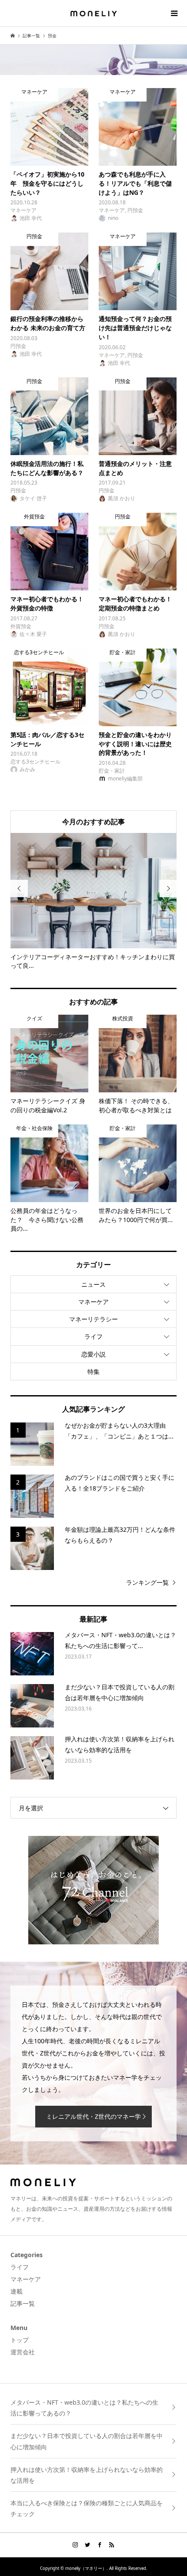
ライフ (93, 1336)
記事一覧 (23, 2303)
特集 (93, 1372)
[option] (94, 902)
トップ (20, 2340)
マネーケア (93, 1302)
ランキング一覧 (147, 1582)
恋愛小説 (93, 1354)
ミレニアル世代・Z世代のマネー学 (93, 2116)
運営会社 (23, 2352)
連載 (17, 2291)
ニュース (93, 1284)
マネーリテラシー (93, 1319)
